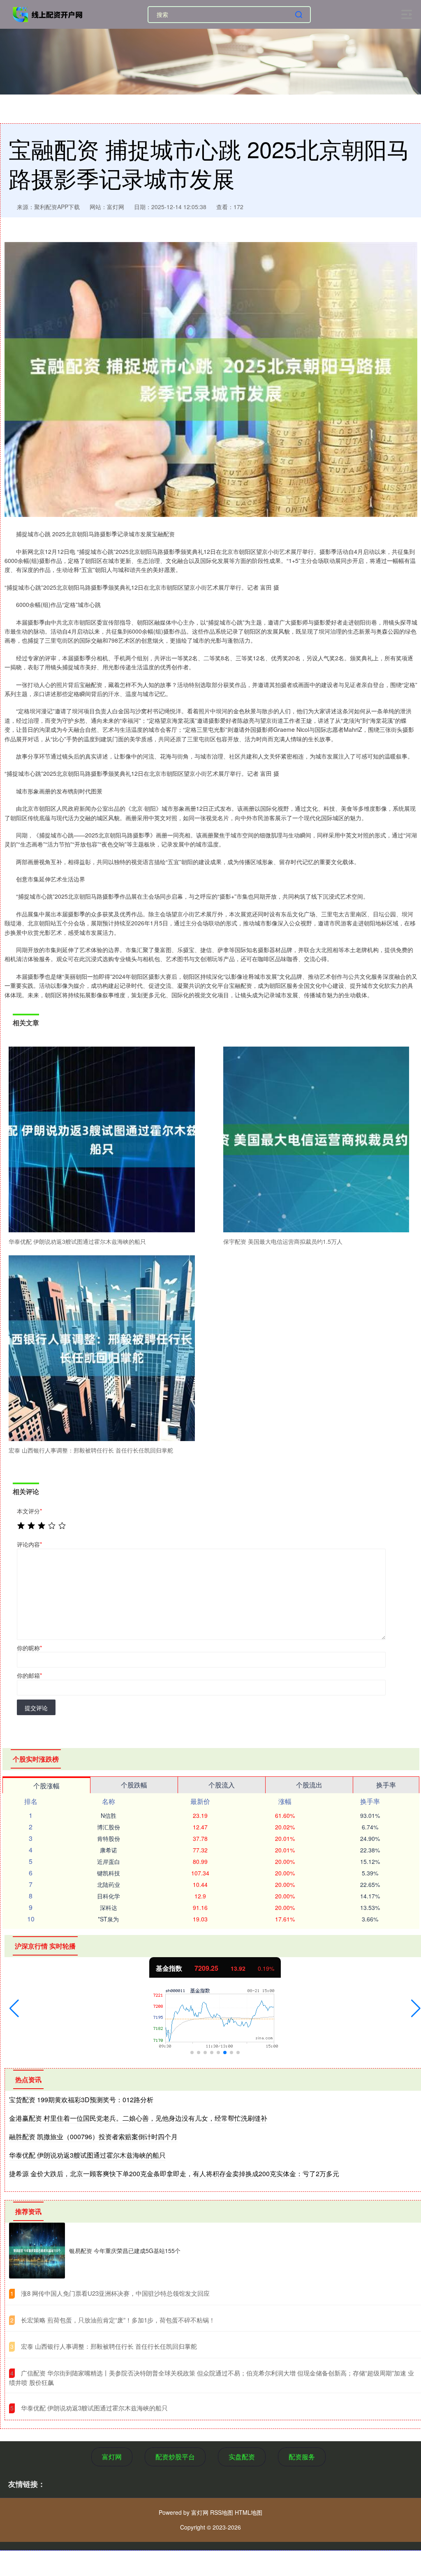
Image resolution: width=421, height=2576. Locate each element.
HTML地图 (249, 2512)
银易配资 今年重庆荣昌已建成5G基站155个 (125, 2251)
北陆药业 (109, 1884)
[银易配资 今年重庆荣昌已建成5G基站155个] (37, 2251)
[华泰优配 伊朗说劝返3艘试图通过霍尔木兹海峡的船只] (102, 1140)
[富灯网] (49, 14)
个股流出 (309, 1785)
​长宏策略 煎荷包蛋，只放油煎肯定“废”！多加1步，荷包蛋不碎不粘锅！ (118, 2320)
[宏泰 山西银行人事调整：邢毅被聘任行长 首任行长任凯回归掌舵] (102, 1348)
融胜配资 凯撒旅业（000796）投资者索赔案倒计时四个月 (93, 2137)
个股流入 (222, 1785)
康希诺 (109, 1850)
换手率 (386, 1785)
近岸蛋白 (109, 1861)
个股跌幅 (134, 1785)
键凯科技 (109, 1873)
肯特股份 (109, 1838)
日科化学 (109, 1896)
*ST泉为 (108, 1919)
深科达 (109, 1907)
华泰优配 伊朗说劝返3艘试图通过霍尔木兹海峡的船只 (87, 2155)
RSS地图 (222, 2512)
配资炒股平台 (175, 2457)
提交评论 (36, 1708)
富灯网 (112, 2457)
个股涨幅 (46, 1786)
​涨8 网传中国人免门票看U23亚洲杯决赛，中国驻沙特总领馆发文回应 (115, 2293)
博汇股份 (109, 1827)
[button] (14, 2009)
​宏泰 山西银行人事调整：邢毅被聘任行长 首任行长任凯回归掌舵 (109, 2346)
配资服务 (302, 2457)
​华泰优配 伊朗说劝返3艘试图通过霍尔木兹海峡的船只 (94, 2408)
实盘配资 (242, 2457)
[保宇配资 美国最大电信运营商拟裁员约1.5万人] (316, 1140)
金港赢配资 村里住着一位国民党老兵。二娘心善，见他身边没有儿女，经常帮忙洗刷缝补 (138, 2118)
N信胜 (109, 1815)
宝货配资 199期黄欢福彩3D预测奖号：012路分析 (81, 2100)
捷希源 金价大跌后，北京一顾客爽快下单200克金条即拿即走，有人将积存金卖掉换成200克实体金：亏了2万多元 (174, 2174)
